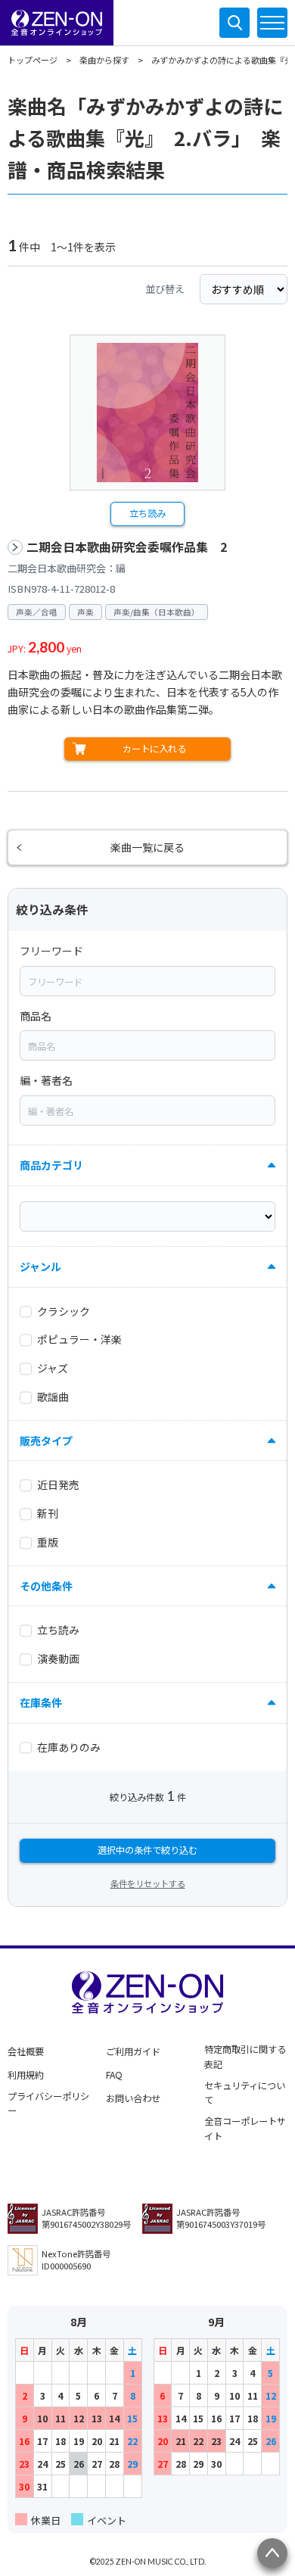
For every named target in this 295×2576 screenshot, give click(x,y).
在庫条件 (41, 1702)
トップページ (33, 60)
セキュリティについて (245, 2093)
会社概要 (26, 2051)
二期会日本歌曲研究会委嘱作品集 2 (127, 547)
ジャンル (40, 1266)
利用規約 (26, 2075)
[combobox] (147, 981)
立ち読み (147, 513)
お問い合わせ (133, 2098)
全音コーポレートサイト (245, 2129)
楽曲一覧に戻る (147, 847)
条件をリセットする (148, 1883)
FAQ (114, 2075)
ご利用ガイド (133, 2051)
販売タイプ (46, 1441)
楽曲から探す (104, 60)
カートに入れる (154, 749)
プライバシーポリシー (48, 2104)
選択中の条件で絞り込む (147, 1850)
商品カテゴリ (51, 1165)
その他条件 (46, 1586)
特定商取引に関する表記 (245, 2057)
